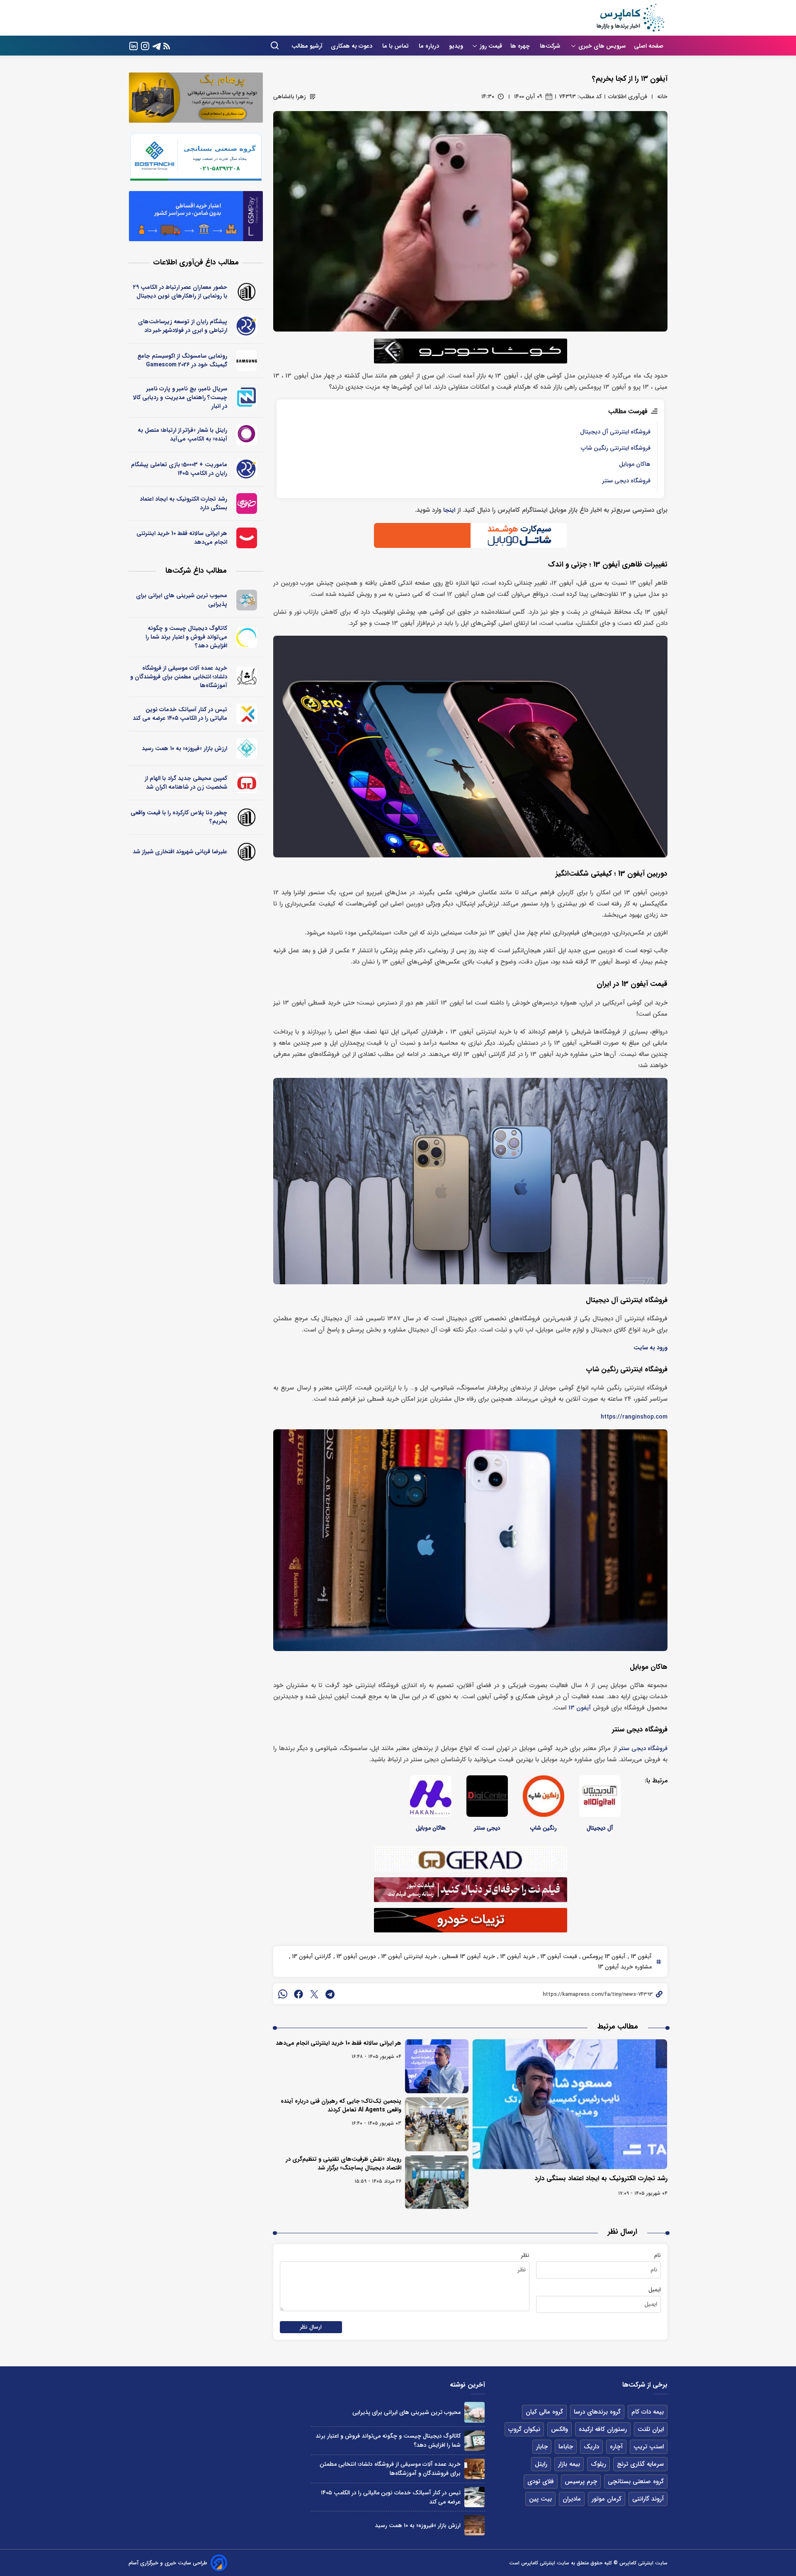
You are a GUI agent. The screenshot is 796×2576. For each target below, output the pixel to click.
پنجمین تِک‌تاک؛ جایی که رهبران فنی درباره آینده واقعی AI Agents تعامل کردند (341, 2105)
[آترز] (247, 637)
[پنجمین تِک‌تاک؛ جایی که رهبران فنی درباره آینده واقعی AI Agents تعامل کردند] (437, 2124)
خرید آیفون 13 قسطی (468, 1956)
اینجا (449, 510)
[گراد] (247, 783)
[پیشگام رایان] (247, 326)
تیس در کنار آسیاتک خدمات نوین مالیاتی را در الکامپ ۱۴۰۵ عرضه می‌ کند (180, 714)
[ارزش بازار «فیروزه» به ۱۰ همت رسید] (474, 2525)
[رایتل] (247, 435)
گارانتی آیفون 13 (311, 1956)
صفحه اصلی (649, 46)
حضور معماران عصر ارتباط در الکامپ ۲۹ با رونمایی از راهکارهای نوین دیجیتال (180, 292)
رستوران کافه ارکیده (603, 2429)
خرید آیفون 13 (517, 1956)
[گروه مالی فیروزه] (247, 748)
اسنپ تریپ (649, 2447)
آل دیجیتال (600, 1828)
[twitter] (314, 1994)
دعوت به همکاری (352, 46)
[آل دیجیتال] (600, 1796)
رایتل (541, 2464)
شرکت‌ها (551, 46)
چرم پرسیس (581, 2482)
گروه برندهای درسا (597, 2412)
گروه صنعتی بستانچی (636, 2482)
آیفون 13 (580, 1708)
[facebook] (298, 1994)
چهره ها (521, 46)
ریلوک (598, 2464)
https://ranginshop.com (634, 1417)
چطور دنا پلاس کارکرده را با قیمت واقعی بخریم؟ (179, 817)
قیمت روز (491, 46)
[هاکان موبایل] (431, 1796)
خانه (662, 97)
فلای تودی (541, 2482)
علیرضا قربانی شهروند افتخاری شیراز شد (180, 852)
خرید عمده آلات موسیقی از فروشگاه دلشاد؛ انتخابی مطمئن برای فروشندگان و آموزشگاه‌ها (179, 677)
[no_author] (247, 292)
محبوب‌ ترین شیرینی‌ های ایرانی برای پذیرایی (182, 600)
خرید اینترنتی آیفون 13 (408, 1956)
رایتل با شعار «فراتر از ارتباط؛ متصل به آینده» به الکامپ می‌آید (182, 435)
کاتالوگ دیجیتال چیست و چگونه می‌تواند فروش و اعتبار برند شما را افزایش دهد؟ (186, 637)
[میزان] (247, 398)
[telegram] (330, 1994)
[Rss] (167, 46)
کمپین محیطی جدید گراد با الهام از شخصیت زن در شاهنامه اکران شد (186, 783)
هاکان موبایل (635, 464)
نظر (525, 2255)
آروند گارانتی (648, 2499)
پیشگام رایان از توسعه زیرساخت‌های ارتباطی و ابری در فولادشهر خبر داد (183, 326)
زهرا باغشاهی (290, 97)
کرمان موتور (607, 2499)
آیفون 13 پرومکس (603, 1956)
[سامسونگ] (247, 361)
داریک (591, 2447)
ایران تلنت (651, 2429)
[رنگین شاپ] (544, 1796)
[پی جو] (247, 600)
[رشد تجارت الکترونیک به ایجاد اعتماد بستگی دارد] (570, 2104)
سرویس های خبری (602, 46)
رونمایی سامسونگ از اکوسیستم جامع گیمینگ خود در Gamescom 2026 (182, 360)
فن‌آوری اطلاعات (628, 97)
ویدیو (456, 46)
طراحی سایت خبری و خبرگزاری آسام (168, 2563)
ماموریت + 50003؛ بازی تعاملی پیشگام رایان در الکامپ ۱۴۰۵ (179, 469)
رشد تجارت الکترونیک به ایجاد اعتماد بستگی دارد (601, 2178)
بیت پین (540, 2499)
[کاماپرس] (630, 18)
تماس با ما (396, 46)
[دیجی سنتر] (487, 1796)
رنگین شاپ (544, 1828)
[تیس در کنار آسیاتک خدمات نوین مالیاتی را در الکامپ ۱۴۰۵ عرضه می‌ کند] (474, 2497)
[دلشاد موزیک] (247, 677)
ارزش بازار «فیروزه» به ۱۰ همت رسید (184, 748)
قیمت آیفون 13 (558, 1956)
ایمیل (655, 2290)
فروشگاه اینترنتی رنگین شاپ (616, 448)
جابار (542, 2447)
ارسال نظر (311, 2327)
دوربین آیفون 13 (355, 1956)
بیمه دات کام (648, 2412)
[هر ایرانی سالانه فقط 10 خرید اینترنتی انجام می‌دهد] (437, 2066)
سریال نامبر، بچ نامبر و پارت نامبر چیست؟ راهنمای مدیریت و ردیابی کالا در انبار (180, 397)
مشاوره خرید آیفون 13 (625, 1967)
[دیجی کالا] (247, 538)
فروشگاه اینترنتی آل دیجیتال (615, 432)
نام (658, 2255)
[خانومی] (247, 504)
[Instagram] (145, 45)
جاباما (566, 2447)
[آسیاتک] (247, 714)
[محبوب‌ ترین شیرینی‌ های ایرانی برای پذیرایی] (474, 2412)
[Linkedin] (133, 45)
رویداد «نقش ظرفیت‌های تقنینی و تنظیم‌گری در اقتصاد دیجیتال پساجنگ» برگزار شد (343, 2163)
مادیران (572, 2499)
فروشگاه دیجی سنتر (626, 481)
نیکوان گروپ (524, 2429)
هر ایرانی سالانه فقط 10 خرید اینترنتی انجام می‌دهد (339, 2043)
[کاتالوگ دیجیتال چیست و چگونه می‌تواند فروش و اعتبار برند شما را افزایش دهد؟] (474, 2441)
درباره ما (430, 46)
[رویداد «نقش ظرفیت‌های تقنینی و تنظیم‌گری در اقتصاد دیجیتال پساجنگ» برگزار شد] (437, 2182)
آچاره (616, 2447)
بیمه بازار (569, 2464)
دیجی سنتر (487, 1828)
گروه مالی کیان (544, 2412)
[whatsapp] (283, 1994)
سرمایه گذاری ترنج (640, 2464)
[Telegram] (157, 45)
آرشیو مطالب (307, 46)
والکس (559, 2429)
